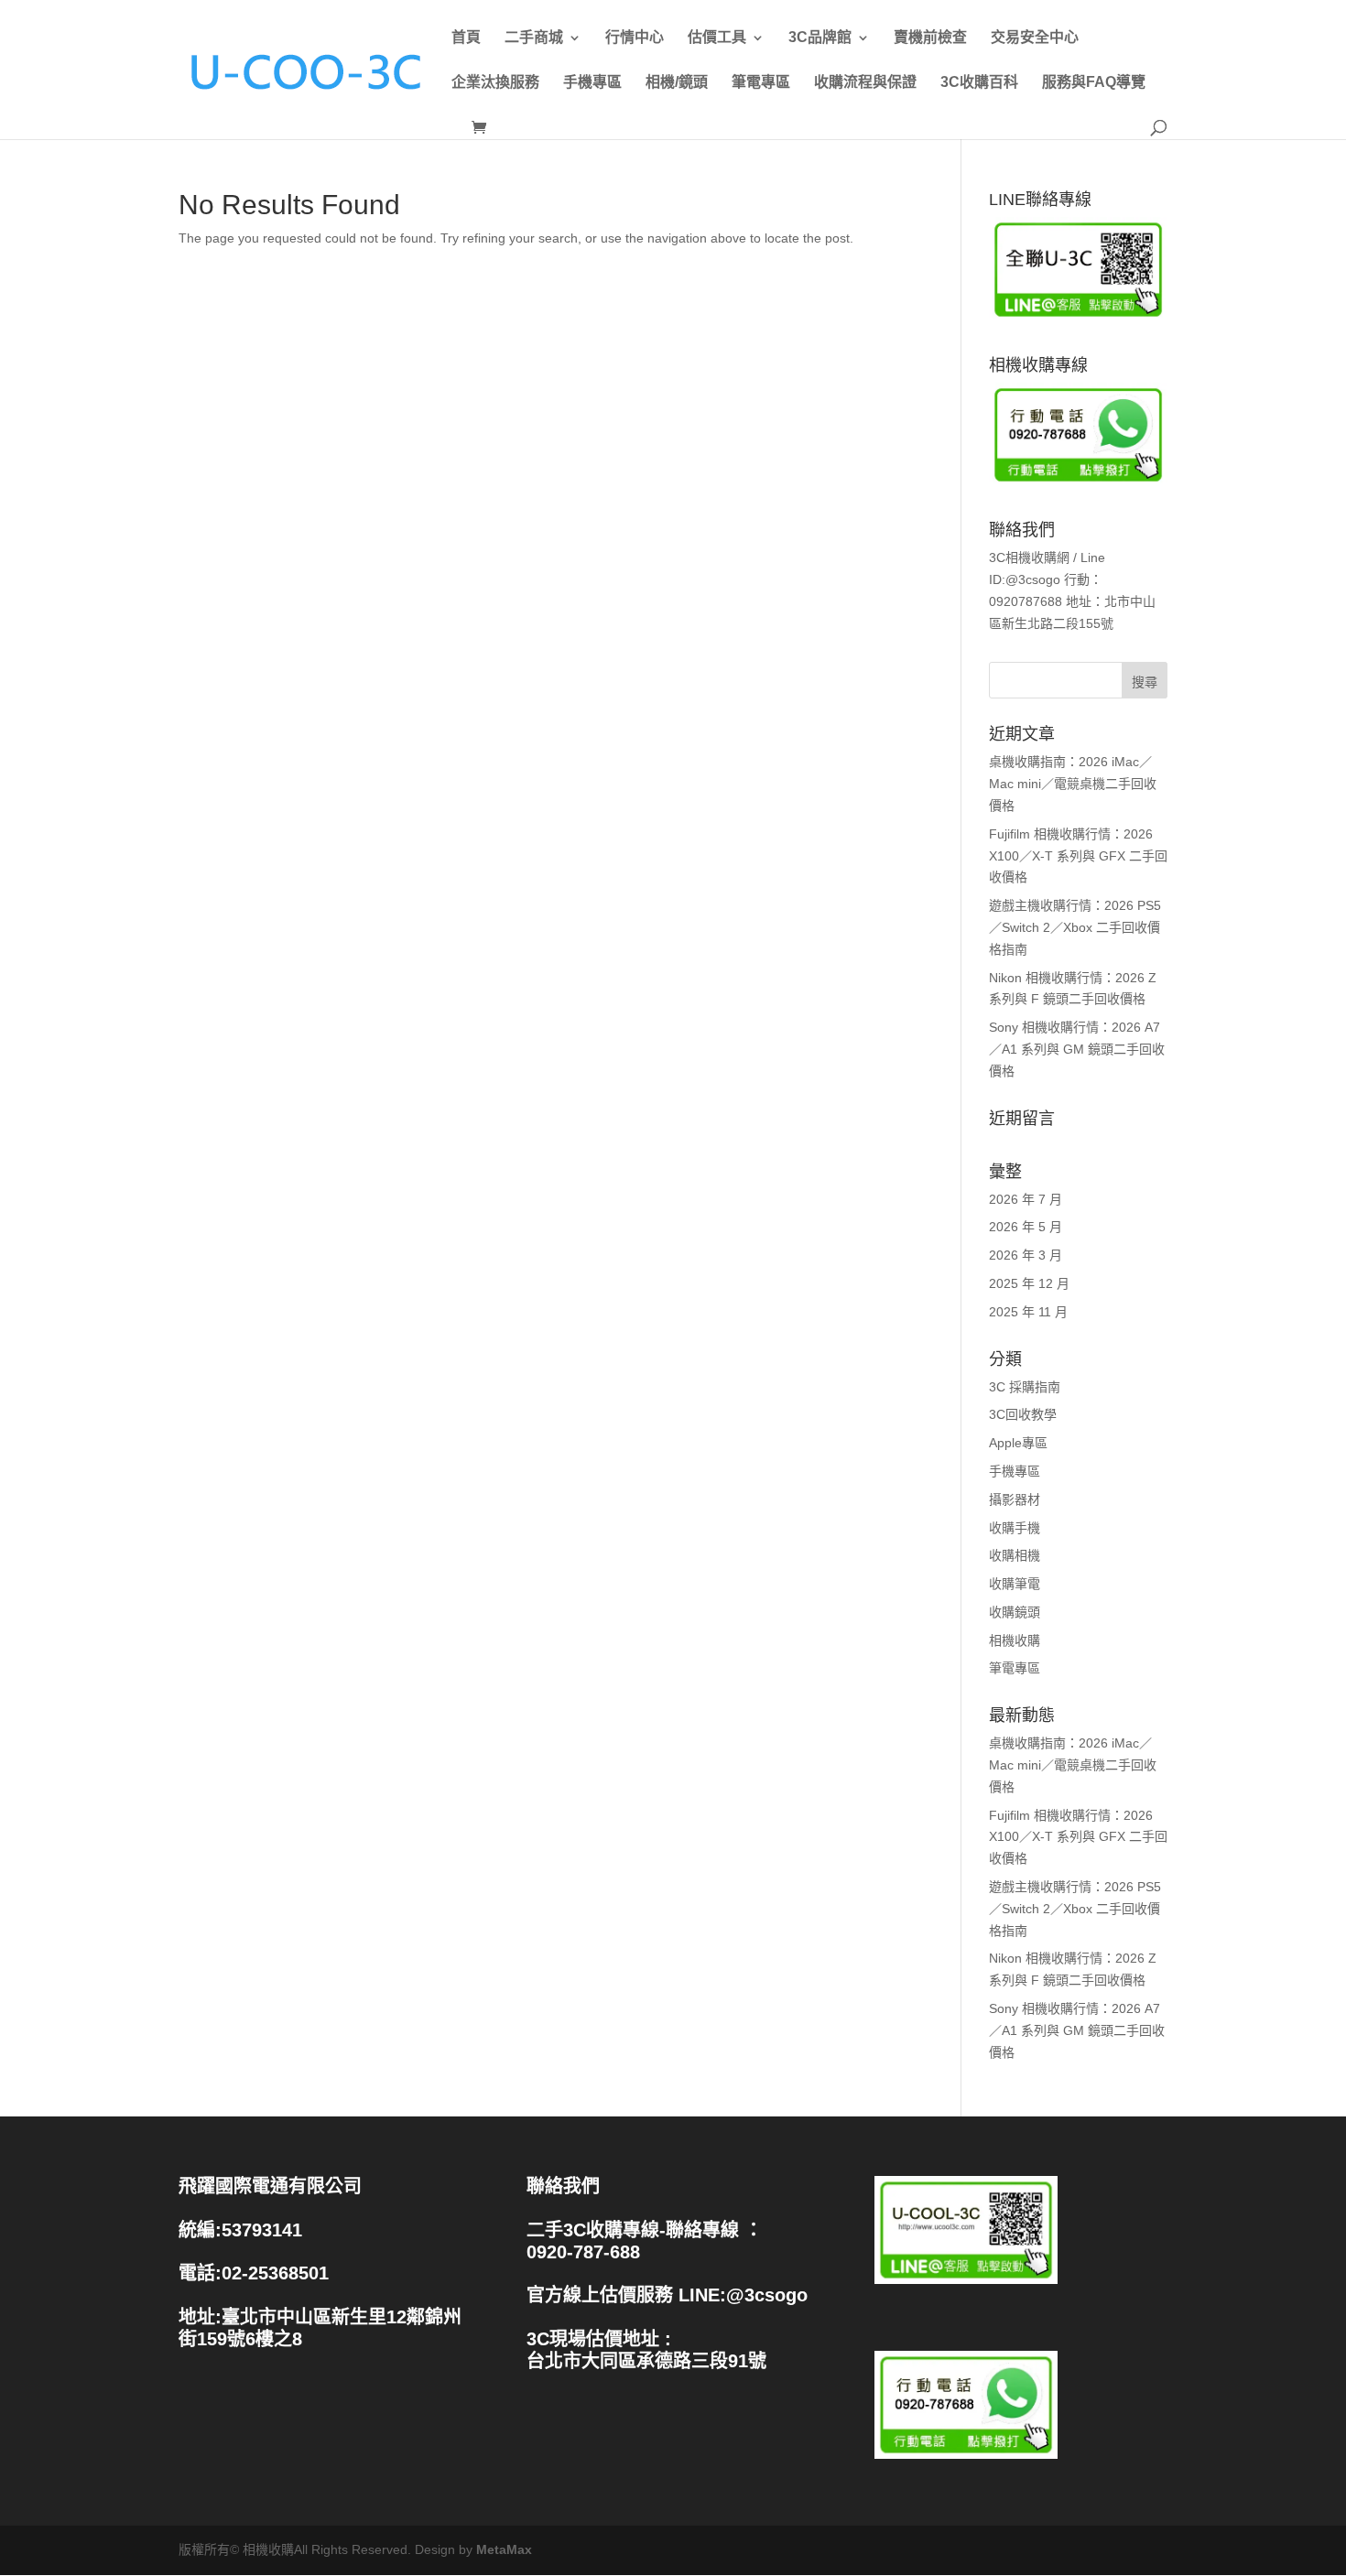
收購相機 (1015, 1555)
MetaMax (504, 2549)
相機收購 (1015, 1640)
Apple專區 (1018, 1443)
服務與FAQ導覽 (1094, 82)
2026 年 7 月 (1026, 1199)
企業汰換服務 (495, 82)
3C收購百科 (979, 82)
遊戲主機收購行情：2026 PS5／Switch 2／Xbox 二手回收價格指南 (1075, 927)
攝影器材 (1015, 1499)
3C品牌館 (820, 38)
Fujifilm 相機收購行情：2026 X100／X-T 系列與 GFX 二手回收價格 (1078, 856)
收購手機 (1015, 1528)
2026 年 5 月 (1026, 1227)
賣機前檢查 (930, 38)
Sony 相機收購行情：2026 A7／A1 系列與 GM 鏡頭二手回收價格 (1077, 1049)
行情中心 (635, 38)
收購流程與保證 (865, 82)
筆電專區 (761, 82)
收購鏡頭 (1015, 1612)
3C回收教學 (1023, 1414)
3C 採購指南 (1025, 1387)
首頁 (466, 38)
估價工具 (717, 38)
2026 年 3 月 (1026, 1255)
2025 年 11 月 (1028, 1312)
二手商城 (534, 38)
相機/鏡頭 (677, 82)
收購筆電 (1015, 1584)
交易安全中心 (1035, 38)
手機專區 (592, 82)
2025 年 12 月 (1029, 1283)
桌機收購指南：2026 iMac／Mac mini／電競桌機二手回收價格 (1073, 784)
